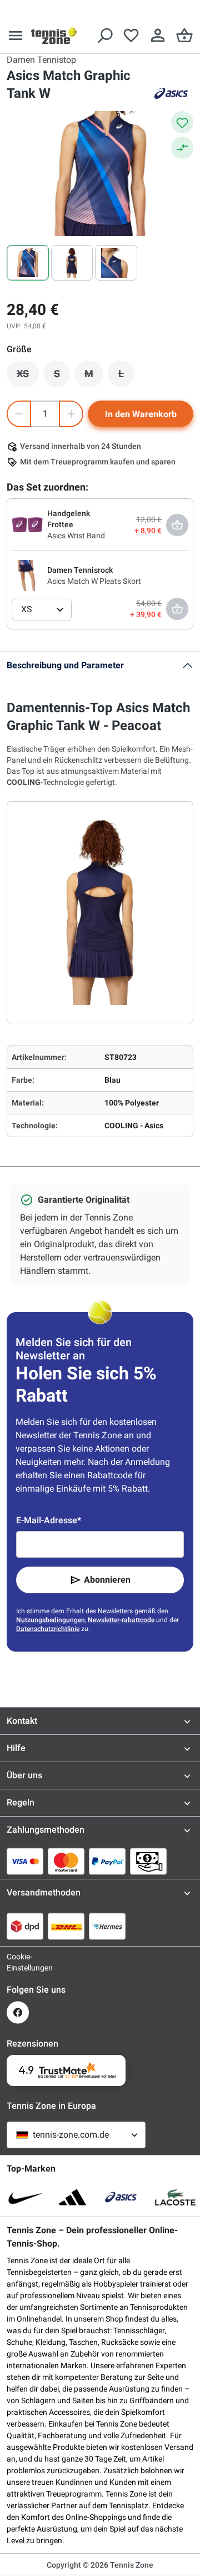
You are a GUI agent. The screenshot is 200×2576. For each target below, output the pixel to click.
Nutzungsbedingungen (51, 1620)
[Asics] (171, 93)
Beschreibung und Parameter (65, 665)
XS (28, 377)
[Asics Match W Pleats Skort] (27, 575)
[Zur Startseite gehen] (54, 36)
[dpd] (25, 1926)
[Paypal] (107, 1861)
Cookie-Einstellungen (18, 1962)
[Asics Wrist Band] (27, 524)
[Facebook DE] (18, 2012)
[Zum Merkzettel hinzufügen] (182, 122)
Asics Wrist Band (76, 536)
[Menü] (16, 36)
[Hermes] (107, 1926)
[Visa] (25, 1861)
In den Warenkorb (141, 414)
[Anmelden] (158, 36)
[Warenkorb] (184, 36)
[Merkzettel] (131, 36)
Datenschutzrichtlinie (48, 1629)
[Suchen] (104, 36)
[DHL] (66, 1926)
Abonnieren (107, 1580)
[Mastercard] (66, 1861)
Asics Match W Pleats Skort (94, 581)
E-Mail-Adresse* (49, 1520)
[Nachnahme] (148, 1861)
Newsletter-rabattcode (121, 1620)
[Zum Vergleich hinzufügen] (182, 148)
